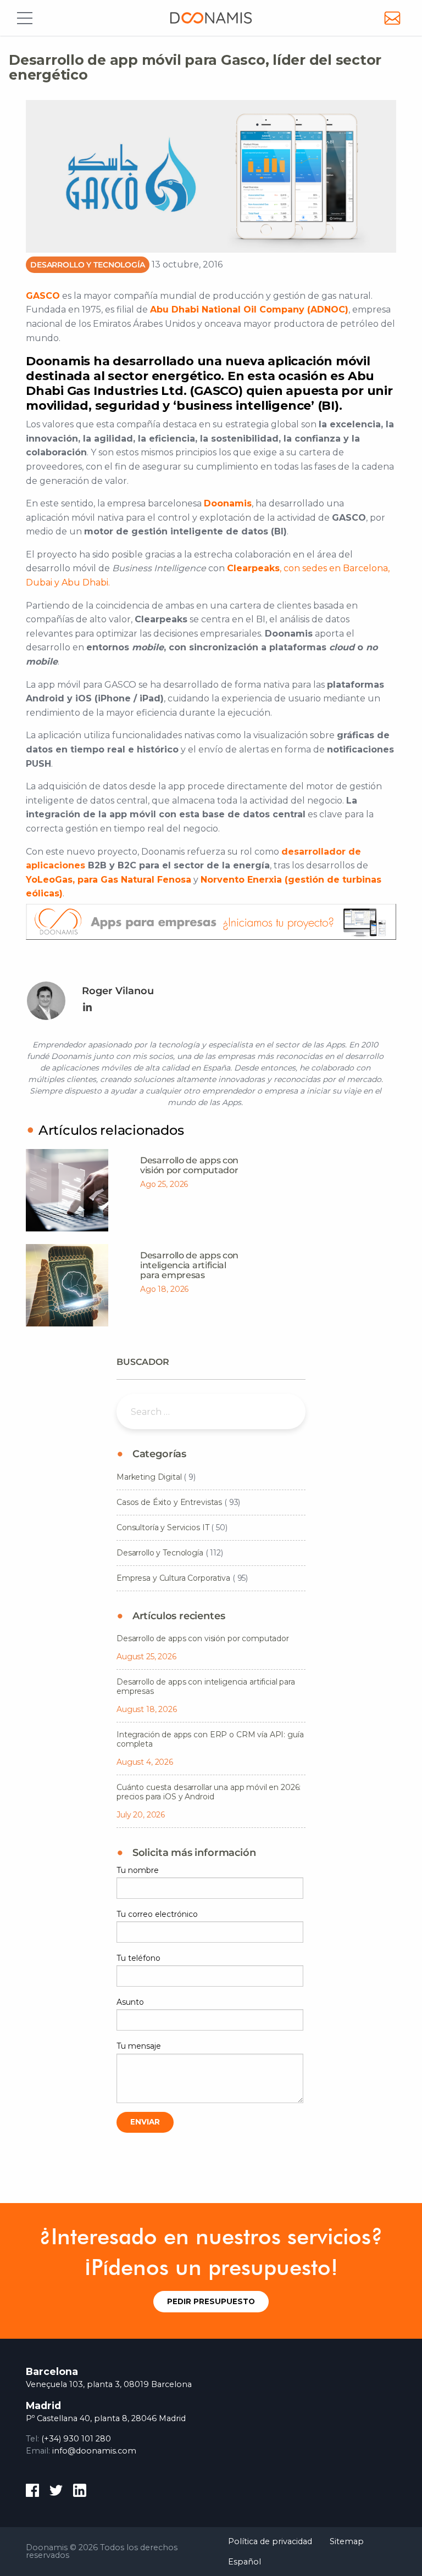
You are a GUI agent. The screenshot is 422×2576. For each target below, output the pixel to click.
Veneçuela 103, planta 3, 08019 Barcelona (109, 2384)
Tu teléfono (138, 1958)
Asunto (130, 2002)
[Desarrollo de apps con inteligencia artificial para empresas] (67, 1285)
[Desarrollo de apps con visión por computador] (67, 1190)
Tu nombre (138, 1870)
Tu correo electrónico (157, 1914)
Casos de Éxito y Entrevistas (169, 1502)
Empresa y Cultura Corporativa (173, 1578)
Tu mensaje (139, 2046)
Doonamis (211, 18)
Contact (392, 18)
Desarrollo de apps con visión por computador (189, 1165)
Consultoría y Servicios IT (163, 1527)
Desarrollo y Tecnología (88, 265)
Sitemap (347, 2541)
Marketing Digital (149, 1477)
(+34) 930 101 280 (76, 2439)
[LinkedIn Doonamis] (80, 2492)
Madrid (43, 2405)
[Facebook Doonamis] (32, 2492)
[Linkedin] (87, 1008)
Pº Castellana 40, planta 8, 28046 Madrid (106, 2418)
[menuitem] (270, 2542)
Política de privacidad (270, 2541)
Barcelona (52, 2371)
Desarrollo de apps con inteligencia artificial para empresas (189, 1265)
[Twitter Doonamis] (56, 2492)
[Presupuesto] (216, 925)
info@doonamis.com (94, 2451)
